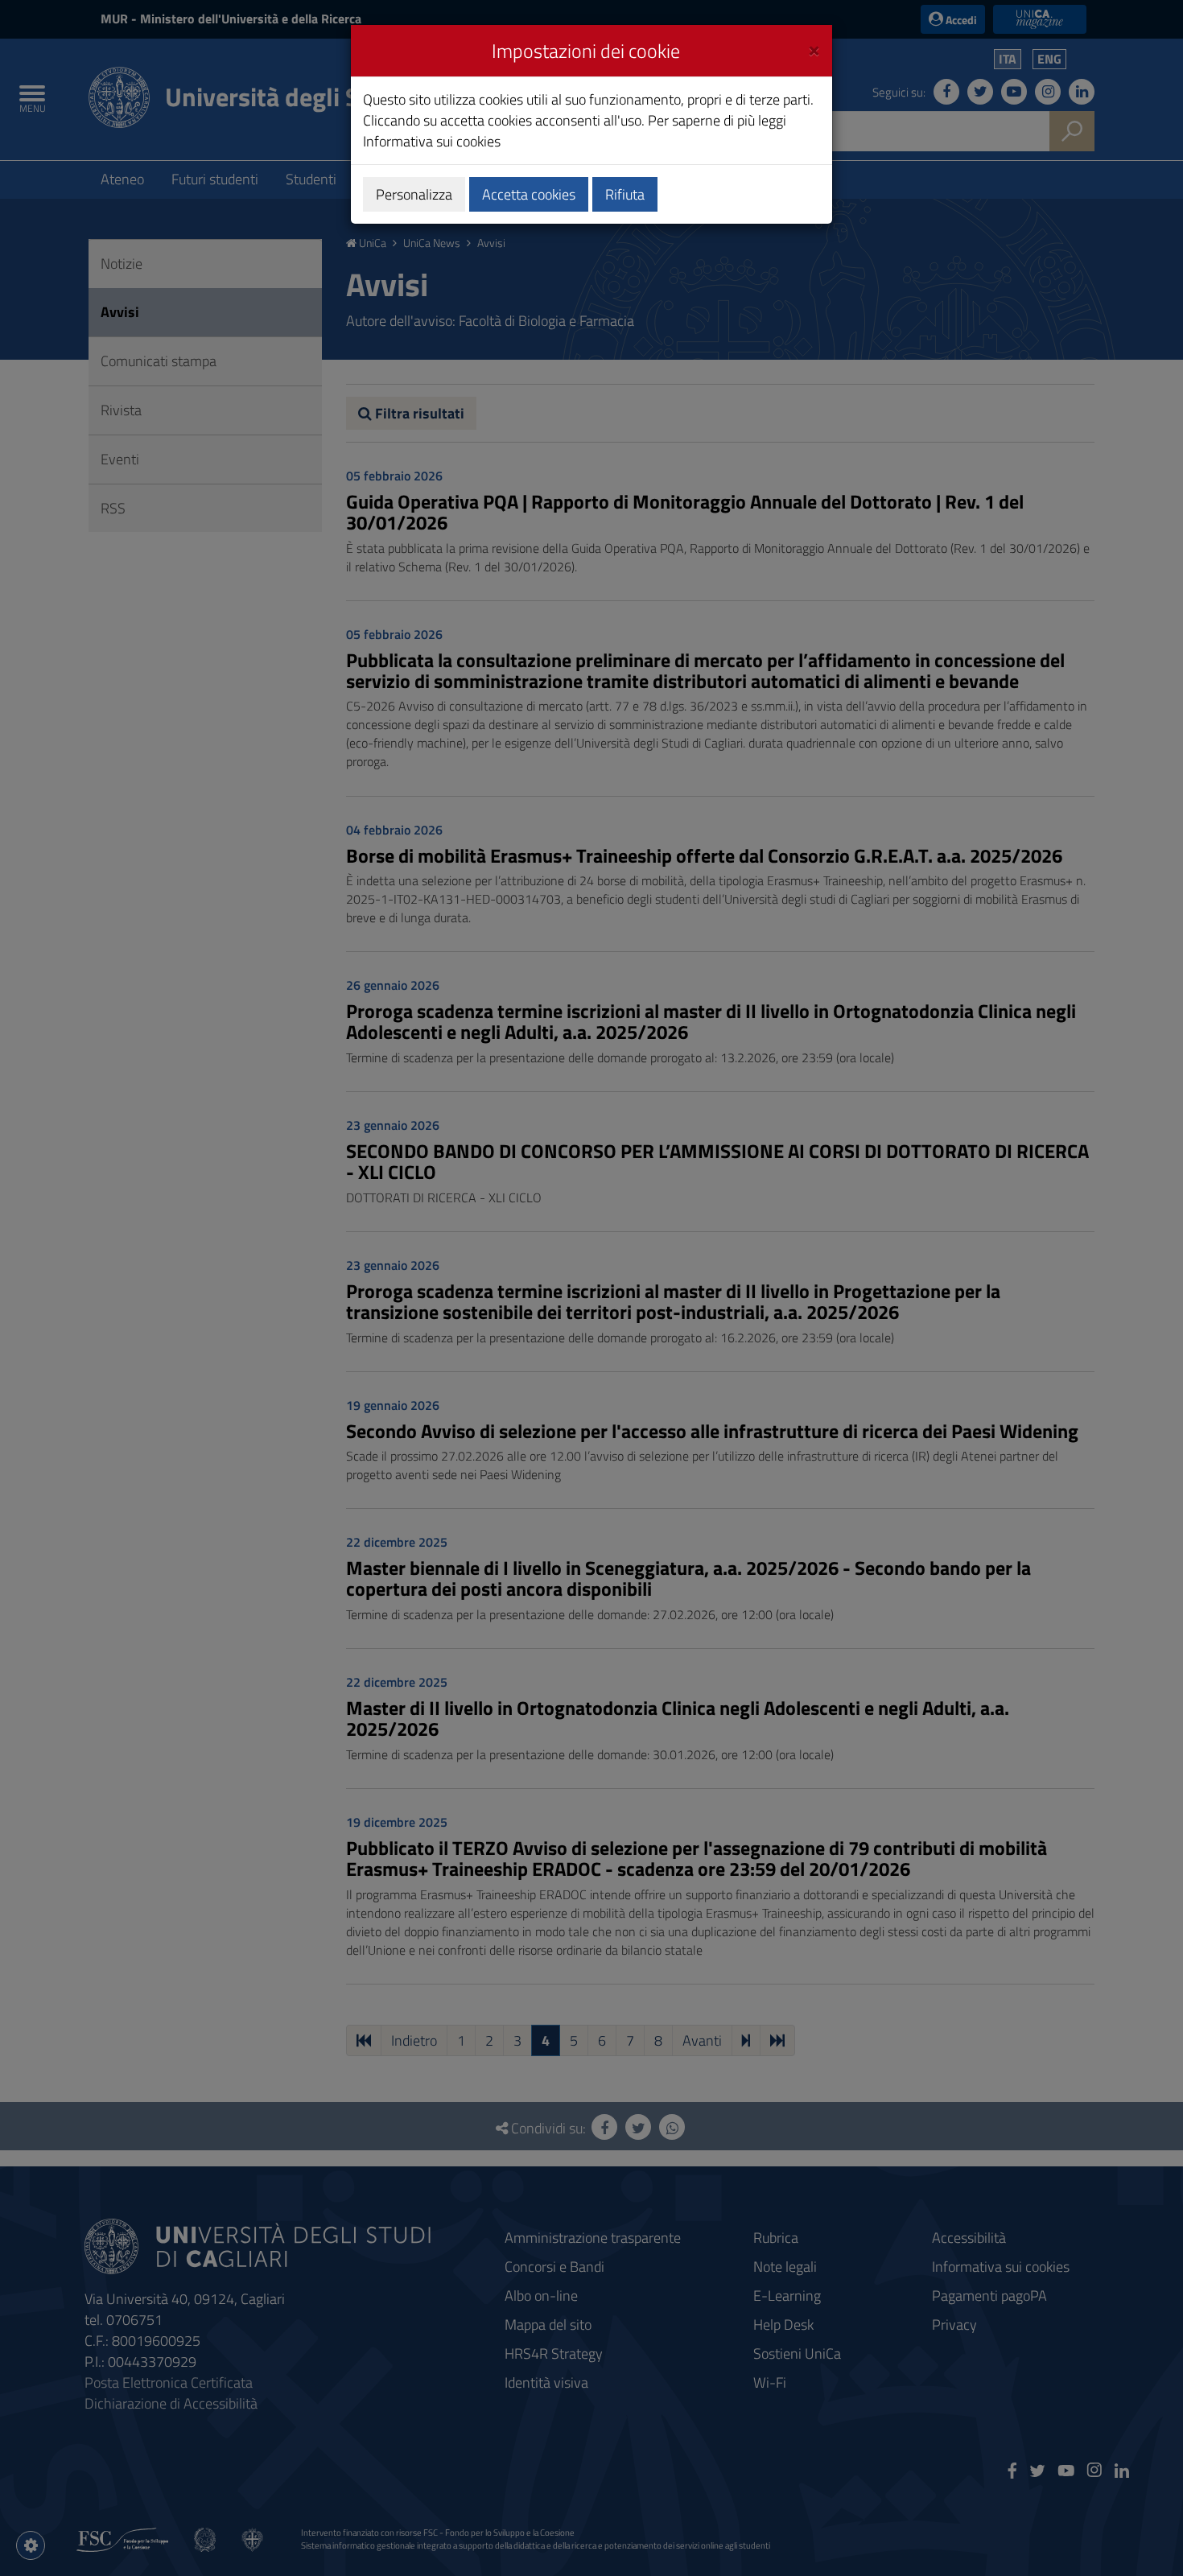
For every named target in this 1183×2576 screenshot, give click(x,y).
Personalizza (414, 194)
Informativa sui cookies (432, 141)
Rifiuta (625, 194)
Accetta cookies (529, 194)
